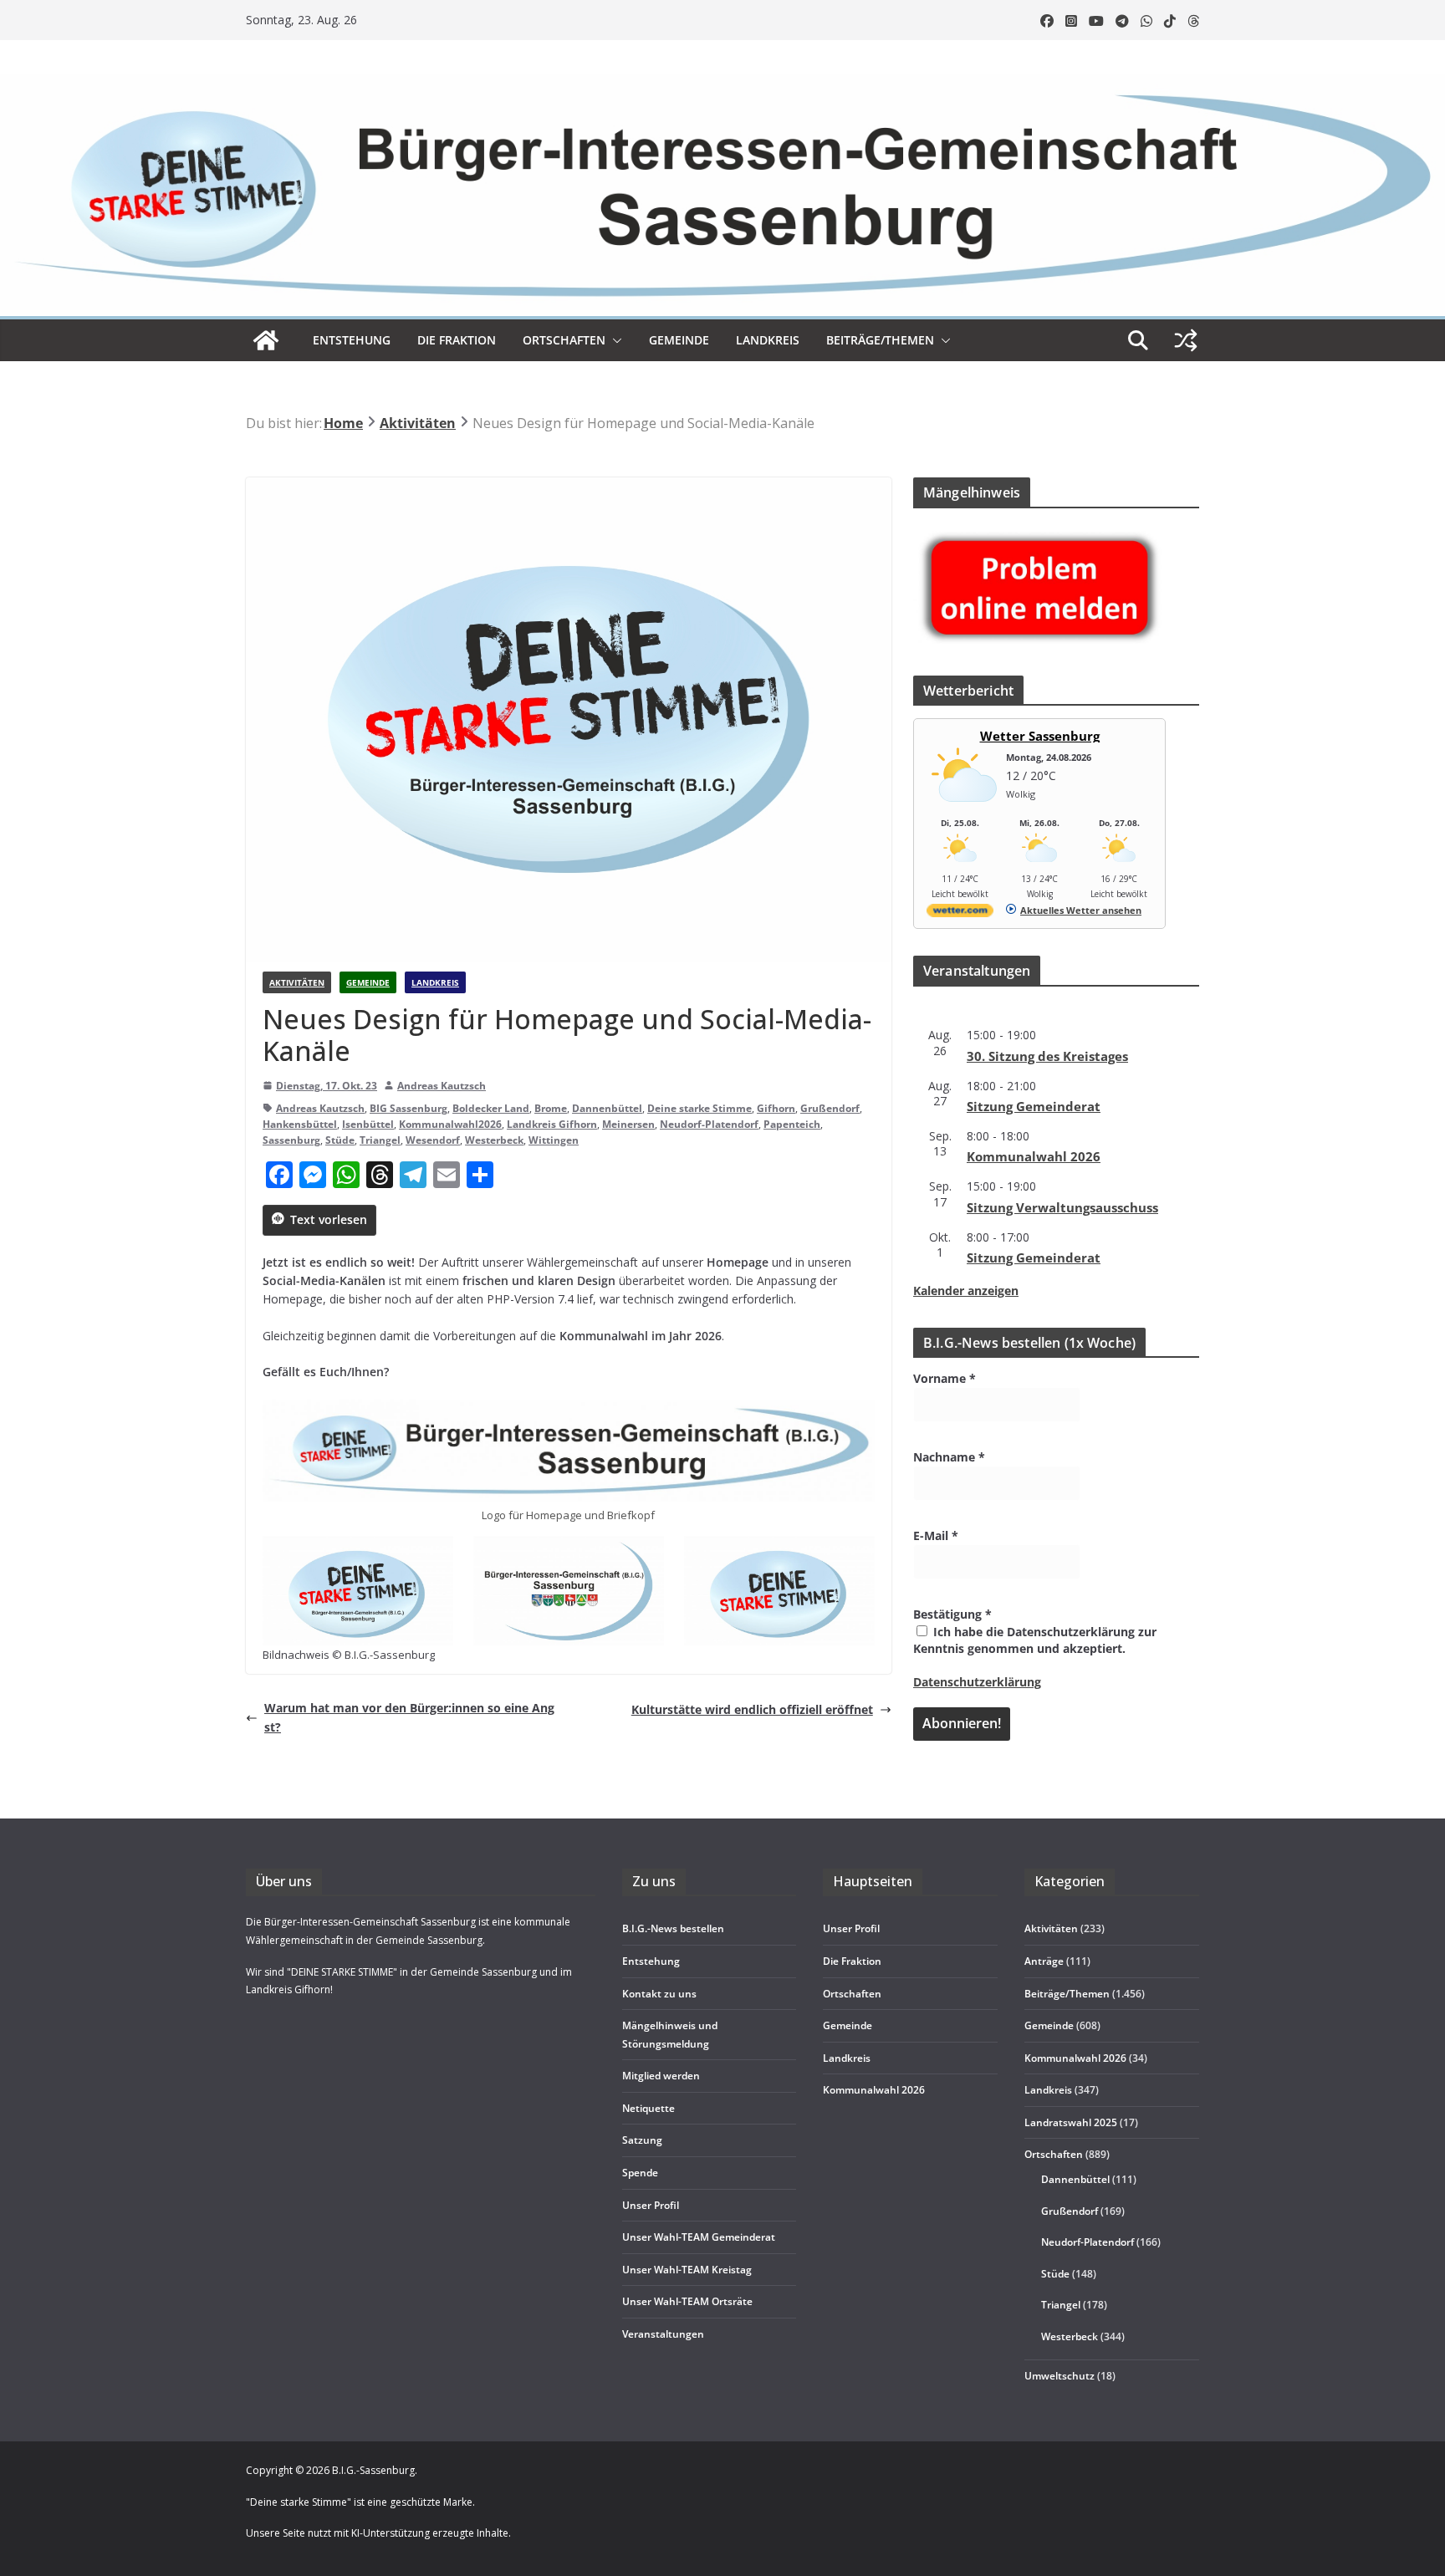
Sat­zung (642, 2140)
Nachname (949, 1457)
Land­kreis (768, 340)
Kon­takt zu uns (659, 1994)
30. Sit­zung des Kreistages (1047, 1056)
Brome (551, 1108)
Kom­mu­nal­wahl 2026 (1034, 1156)
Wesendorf (433, 1140)
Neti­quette (648, 2108)
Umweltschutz (1059, 2376)
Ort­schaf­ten (564, 340)
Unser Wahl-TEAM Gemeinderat (699, 2237)
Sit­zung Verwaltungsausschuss (1062, 1207)
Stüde (340, 1140)
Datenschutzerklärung (977, 1682)
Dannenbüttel (607, 1108)
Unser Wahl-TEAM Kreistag (687, 2270)
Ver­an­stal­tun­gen (663, 2334)
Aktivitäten (297, 982)
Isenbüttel (368, 1124)
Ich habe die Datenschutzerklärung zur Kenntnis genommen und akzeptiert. (1035, 1640)
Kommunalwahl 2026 (1075, 2058)
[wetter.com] (960, 913)
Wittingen (554, 1140)
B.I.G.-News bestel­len (673, 1928)
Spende (640, 2173)
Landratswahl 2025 (1071, 2122)
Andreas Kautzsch (442, 1086)
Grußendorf (830, 1108)
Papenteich (792, 1124)
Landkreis (435, 982)
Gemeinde (679, 340)
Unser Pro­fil (651, 2205)
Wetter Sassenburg (1040, 736)
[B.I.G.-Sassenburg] (722, 82)
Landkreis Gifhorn (552, 1124)
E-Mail (936, 1535)
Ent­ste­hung (352, 340)
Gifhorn (776, 1108)
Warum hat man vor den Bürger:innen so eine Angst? (409, 1717)
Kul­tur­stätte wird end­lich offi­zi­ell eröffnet (752, 1709)
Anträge (1044, 1961)
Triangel (380, 1140)
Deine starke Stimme (700, 1108)
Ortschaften (1054, 2154)
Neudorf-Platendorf (709, 1124)
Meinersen (628, 1124)
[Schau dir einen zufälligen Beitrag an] (1186, 340)
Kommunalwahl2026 (450, 1124)
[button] (614, 340)
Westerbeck (494, 1140)
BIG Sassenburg (408, 1108)
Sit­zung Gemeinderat (1034, 1106)
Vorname (945, 1378)
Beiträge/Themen (880, 340)
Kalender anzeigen (966, 1291)
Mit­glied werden (661, 2076)
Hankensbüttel (300, 1124)
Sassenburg (291, 1140)
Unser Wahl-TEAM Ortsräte (687, 2301)
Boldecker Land (491, 1108)
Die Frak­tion (457, 340)
